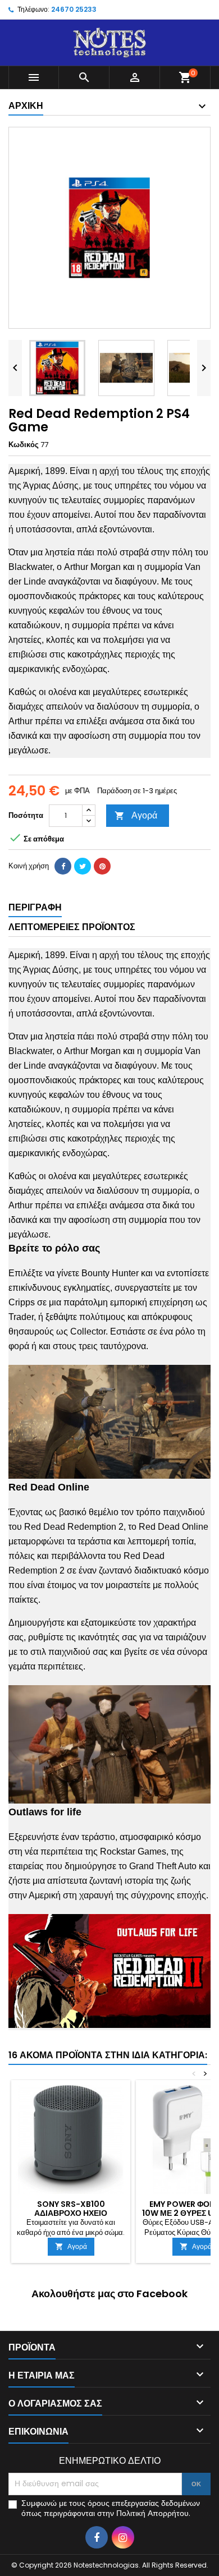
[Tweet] (83, 866)
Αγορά (136, 815)
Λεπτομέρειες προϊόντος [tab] (72, 927)
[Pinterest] (102, 866)
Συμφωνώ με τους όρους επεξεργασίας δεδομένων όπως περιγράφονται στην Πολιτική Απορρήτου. (111, 2508)
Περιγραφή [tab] (35, 907)
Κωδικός (24, 445)
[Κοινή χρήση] (63, 866)
